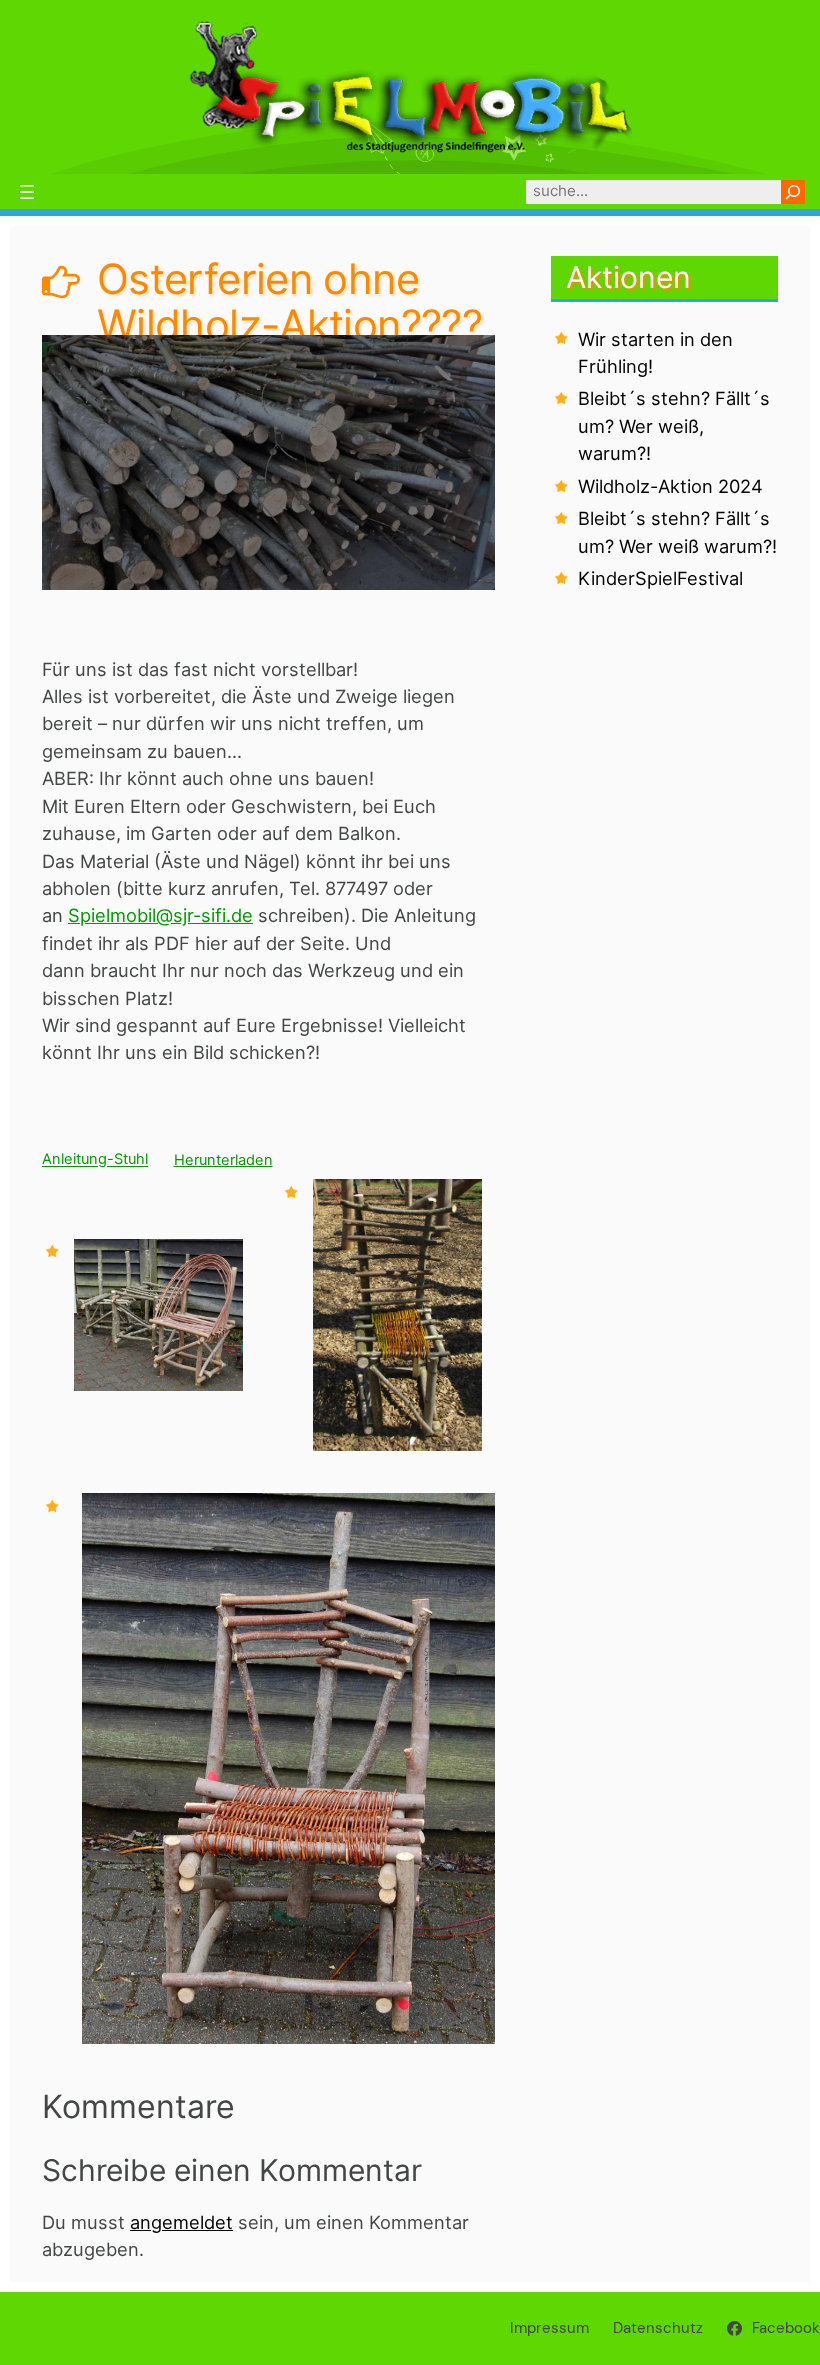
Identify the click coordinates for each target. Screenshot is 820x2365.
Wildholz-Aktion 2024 (670, 486)
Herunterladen (223, 1160)
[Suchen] (793, 192)
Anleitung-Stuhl (95, 1160)
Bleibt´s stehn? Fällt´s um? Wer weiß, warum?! (674, 425)
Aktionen (628, 277)
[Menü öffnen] (27, 192)
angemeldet (181, 2222)
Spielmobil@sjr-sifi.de (160, 915)
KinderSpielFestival (660, 578)
